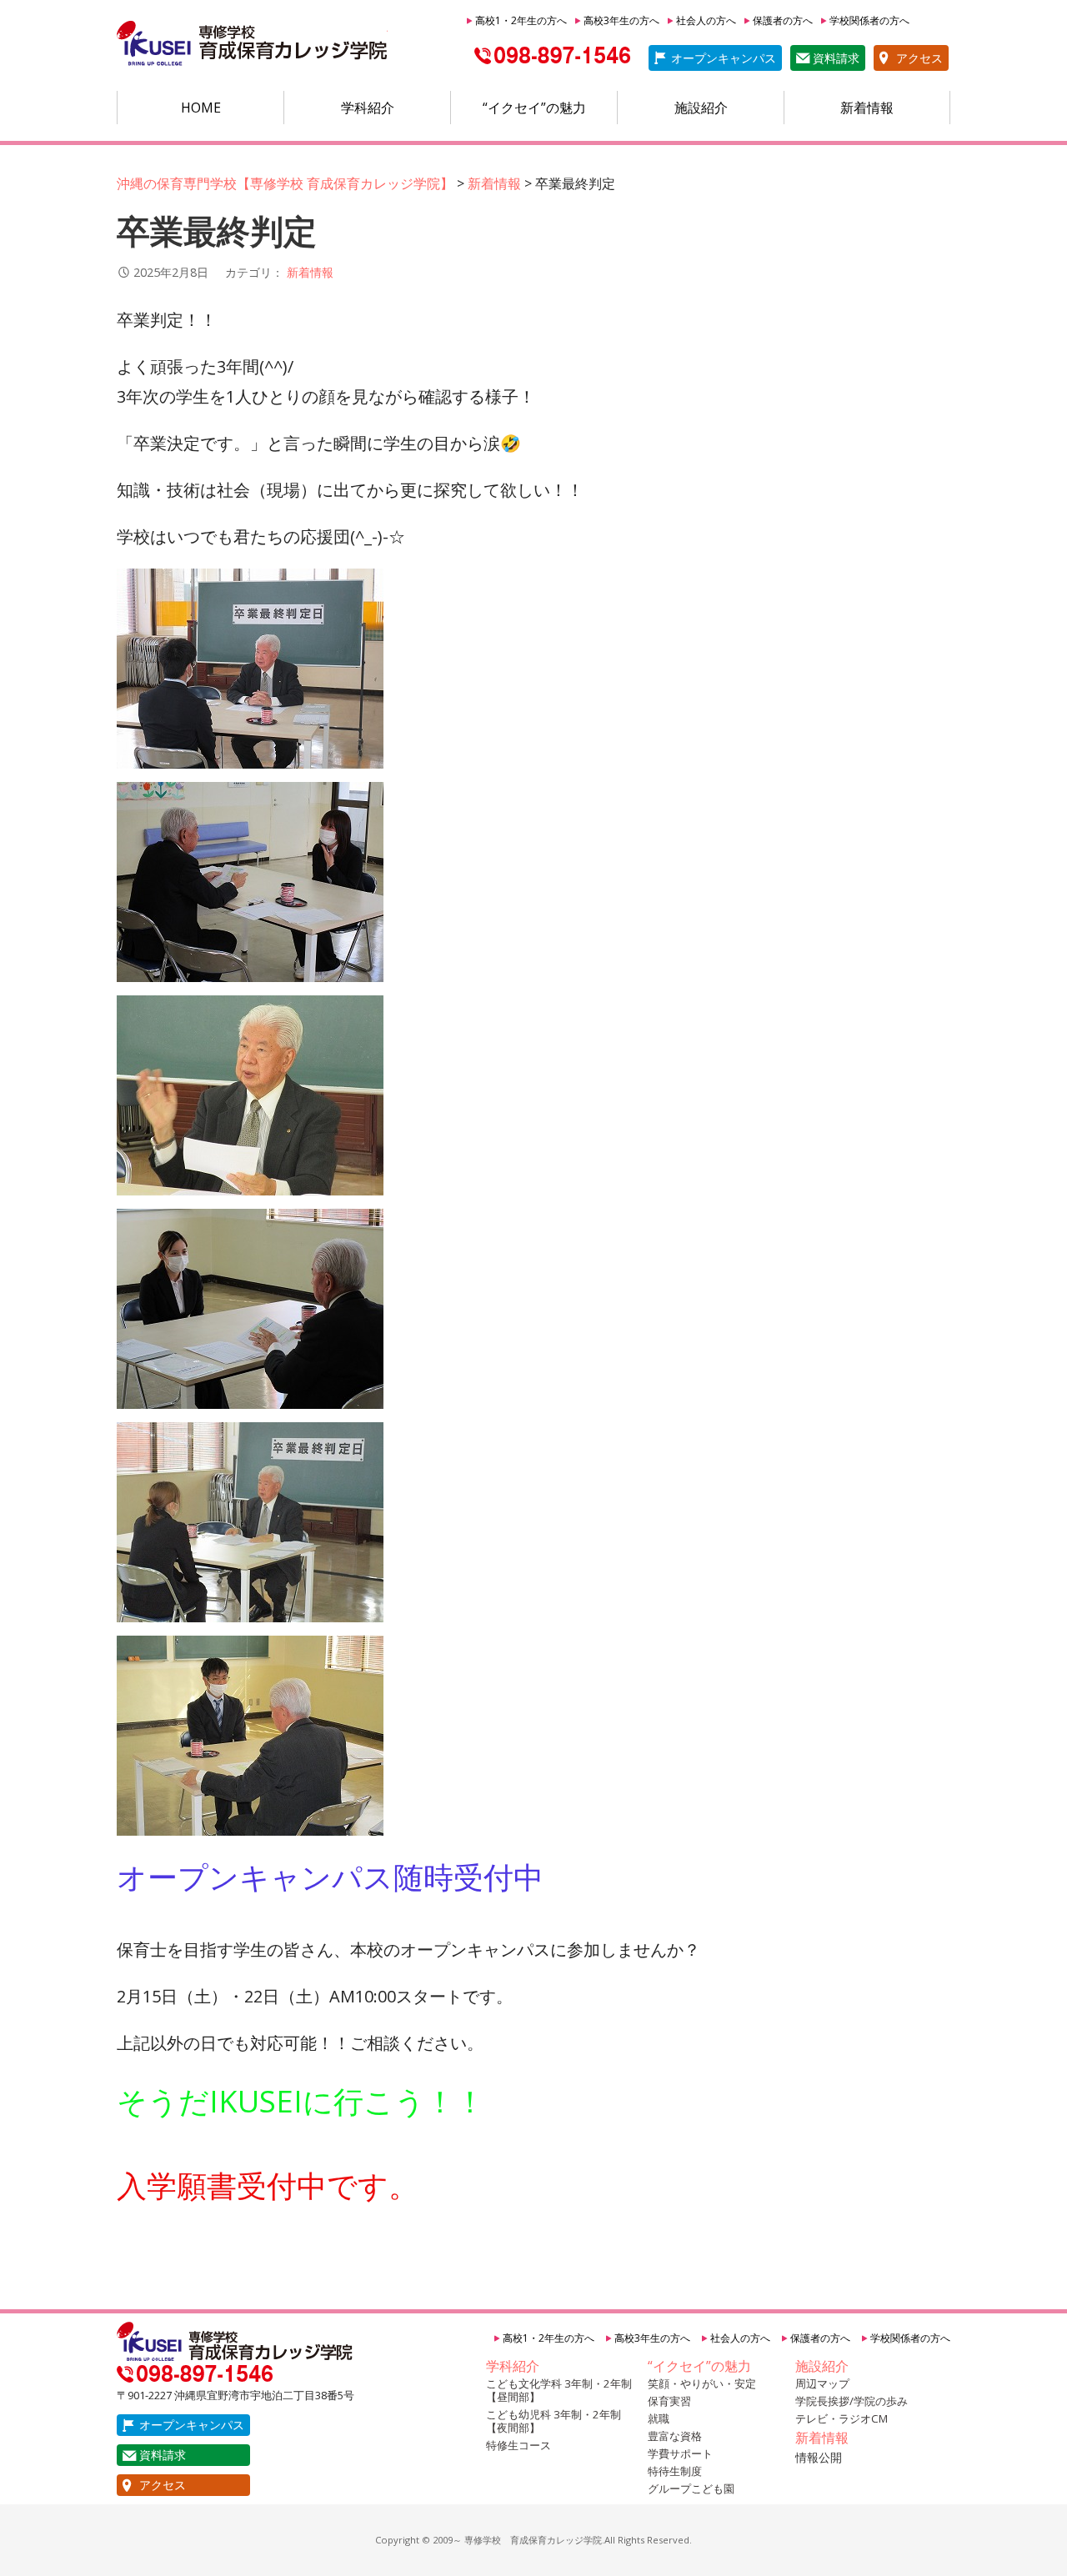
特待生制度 (675, 2471)
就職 (659, 2418)
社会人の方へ (706, 20)
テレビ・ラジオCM (842, 2418)
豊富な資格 (675, 2436)
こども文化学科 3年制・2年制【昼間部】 (559, 2390)
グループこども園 (691, 2488)
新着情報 (867, 108)
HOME (201, 108)
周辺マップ (822, 2383)
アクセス (919, 58)
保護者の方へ (783, 20)
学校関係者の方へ (869, 20)
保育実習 (669, 2401)
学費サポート (680, 2453)
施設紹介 (701, 108)
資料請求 (836, 58)
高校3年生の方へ (621, 20)
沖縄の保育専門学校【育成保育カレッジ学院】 (252, 44)
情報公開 (819, 2457)
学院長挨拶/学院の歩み (852, 2401)
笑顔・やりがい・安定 (702, 2383)
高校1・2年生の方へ (521, 20)
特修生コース (518, 2445)
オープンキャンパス (724, 58)
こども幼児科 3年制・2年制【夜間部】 (554, 2421)
